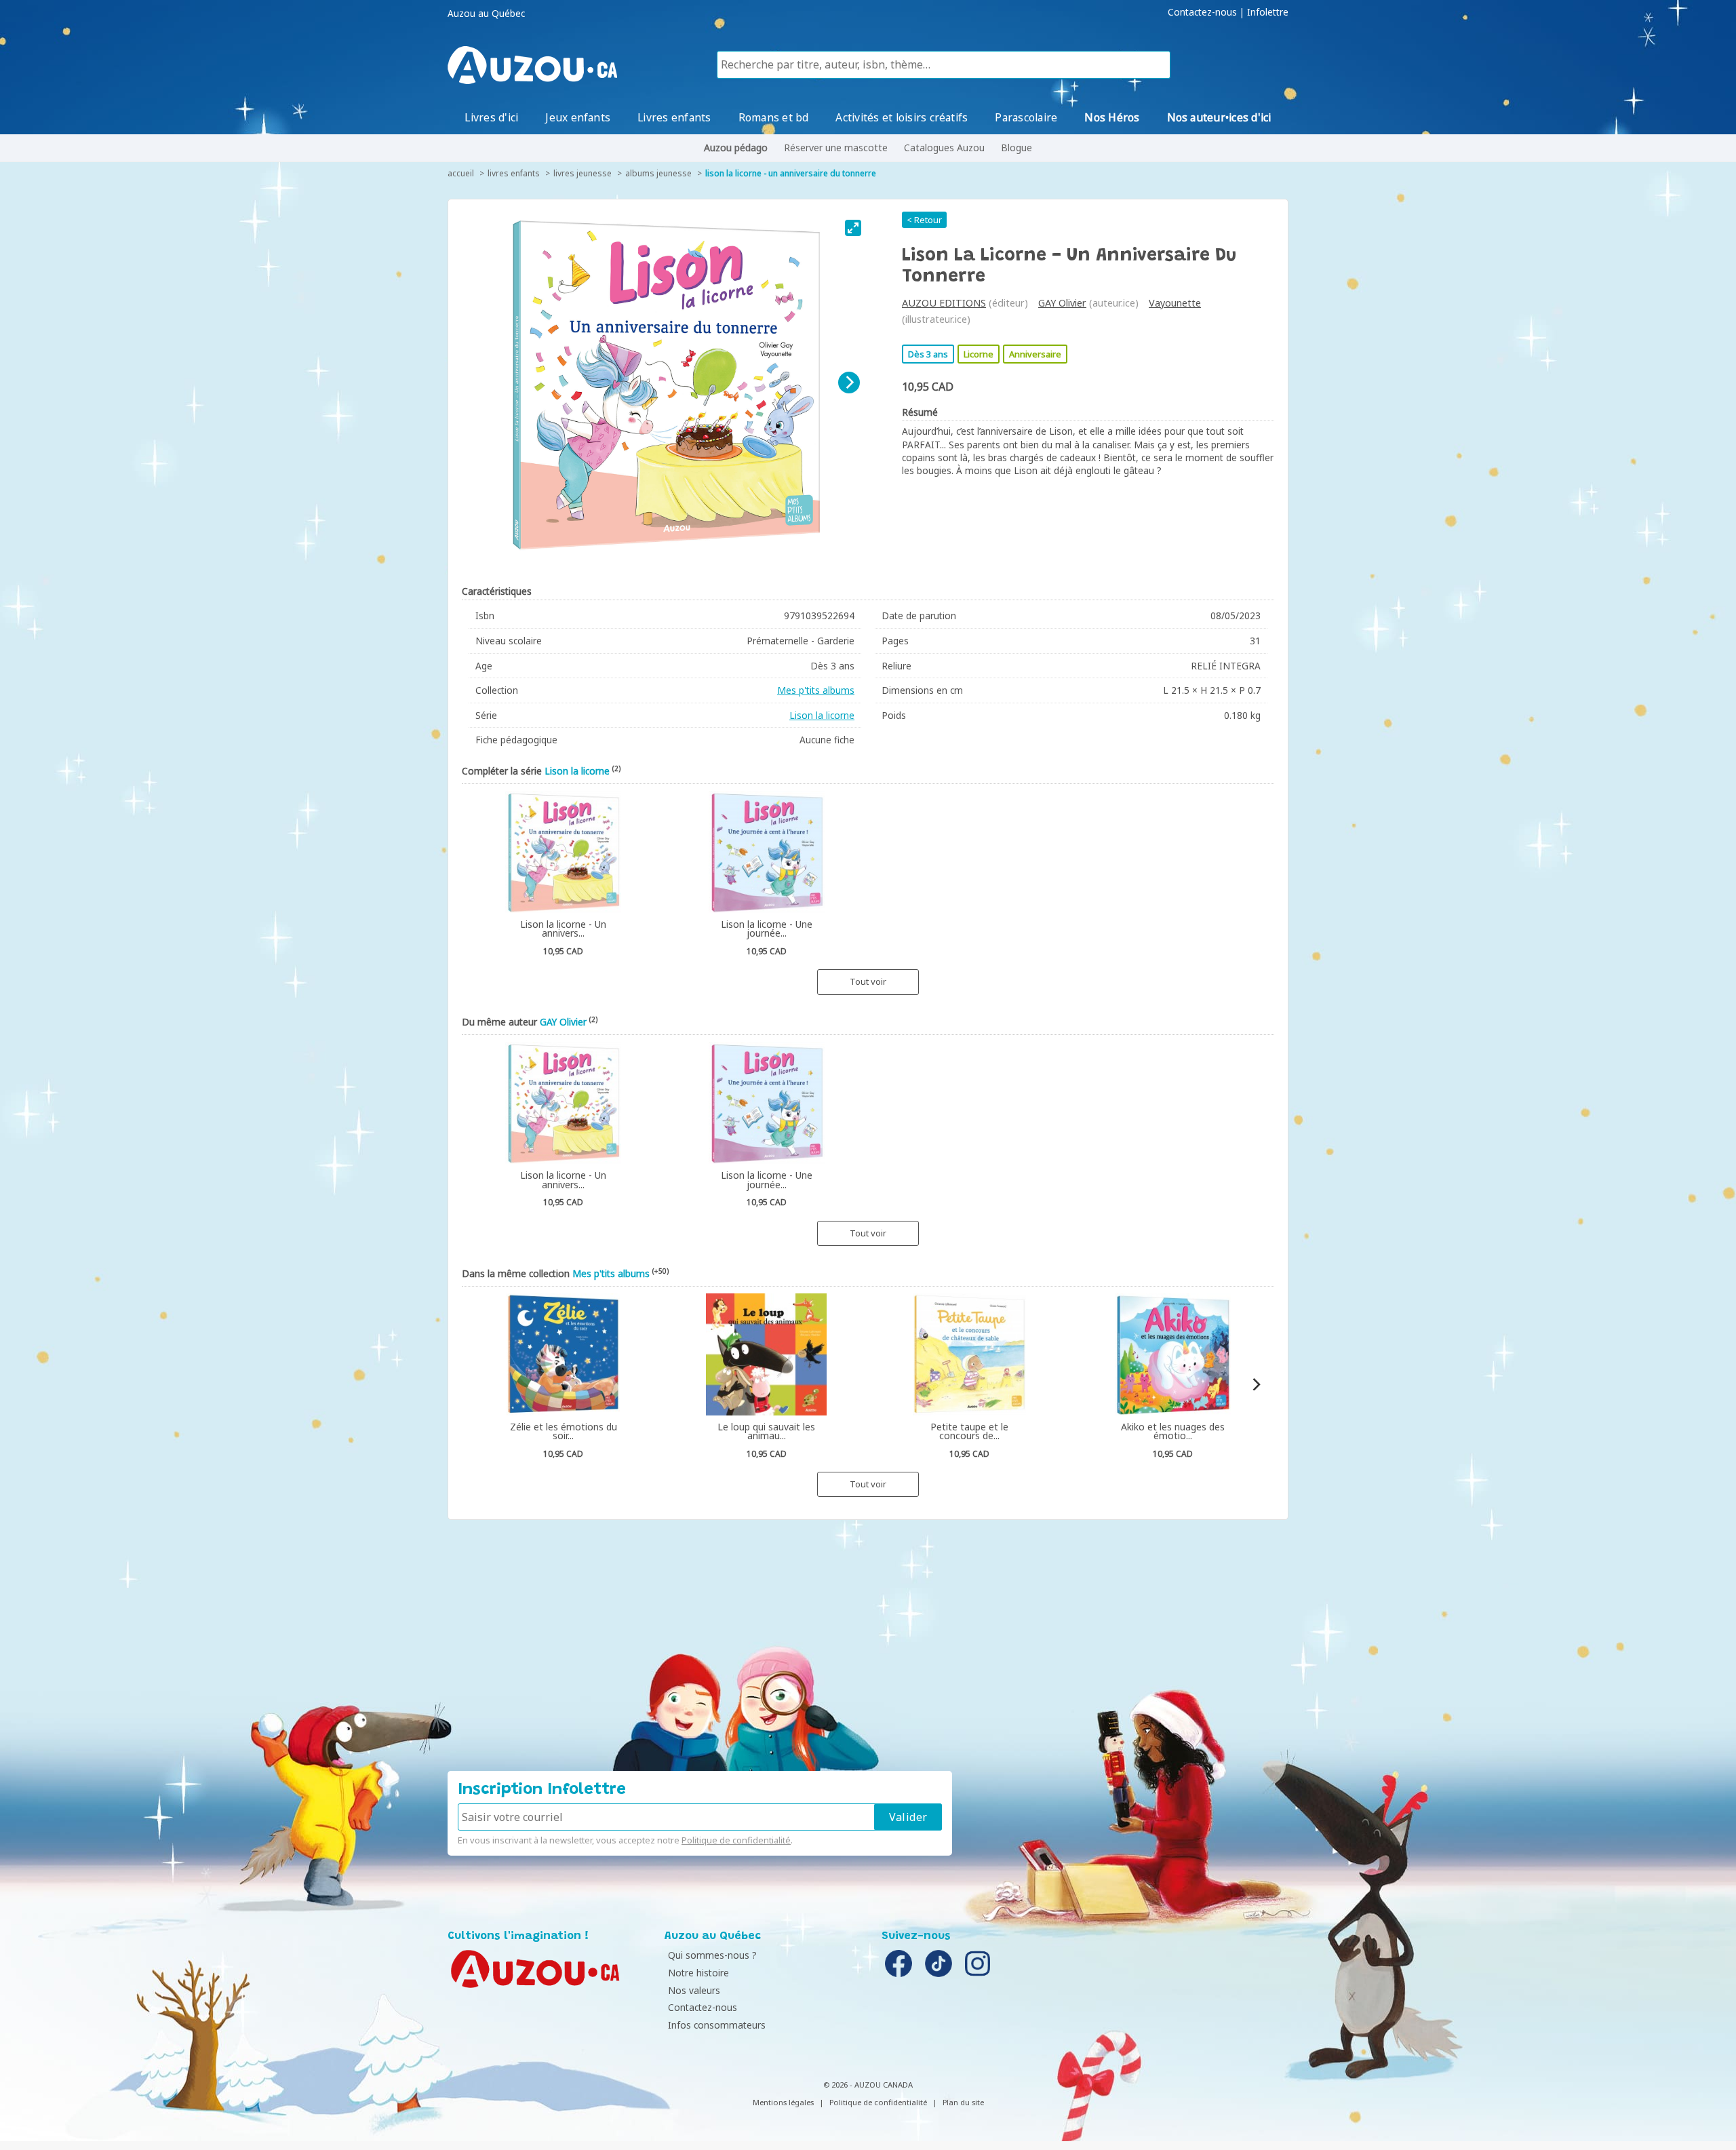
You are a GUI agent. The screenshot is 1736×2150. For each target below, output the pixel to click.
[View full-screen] (853, 228)
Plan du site (963, 2102)
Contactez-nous (1202, 12)
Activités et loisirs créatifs (902, 117)
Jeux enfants (578, 117)
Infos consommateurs (717, 2025)
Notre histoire (698, 1973)
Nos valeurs (694, 1990)
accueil (461, 173)
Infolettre (1268, 12)
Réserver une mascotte (836, 148)
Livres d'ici (491, 117)
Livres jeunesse (583, 173)
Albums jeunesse (658, 173)
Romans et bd (774, 117)
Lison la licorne (822, 715)
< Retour (924, 220)
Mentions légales (783, 2102)
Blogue (1017, 148)
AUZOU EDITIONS (944, 303)
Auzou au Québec (486, 14)
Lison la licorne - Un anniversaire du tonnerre (791, 173)
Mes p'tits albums (816, 690)
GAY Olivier (1062, 303)
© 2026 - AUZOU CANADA (868, 2085)
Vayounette (1175, 303)
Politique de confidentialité (736, 1840)
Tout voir (868, 981)
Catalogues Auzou (944, 148)
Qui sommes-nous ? (712, 1955)
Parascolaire (1026, 117)
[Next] (849, 383)
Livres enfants (674, 117)
